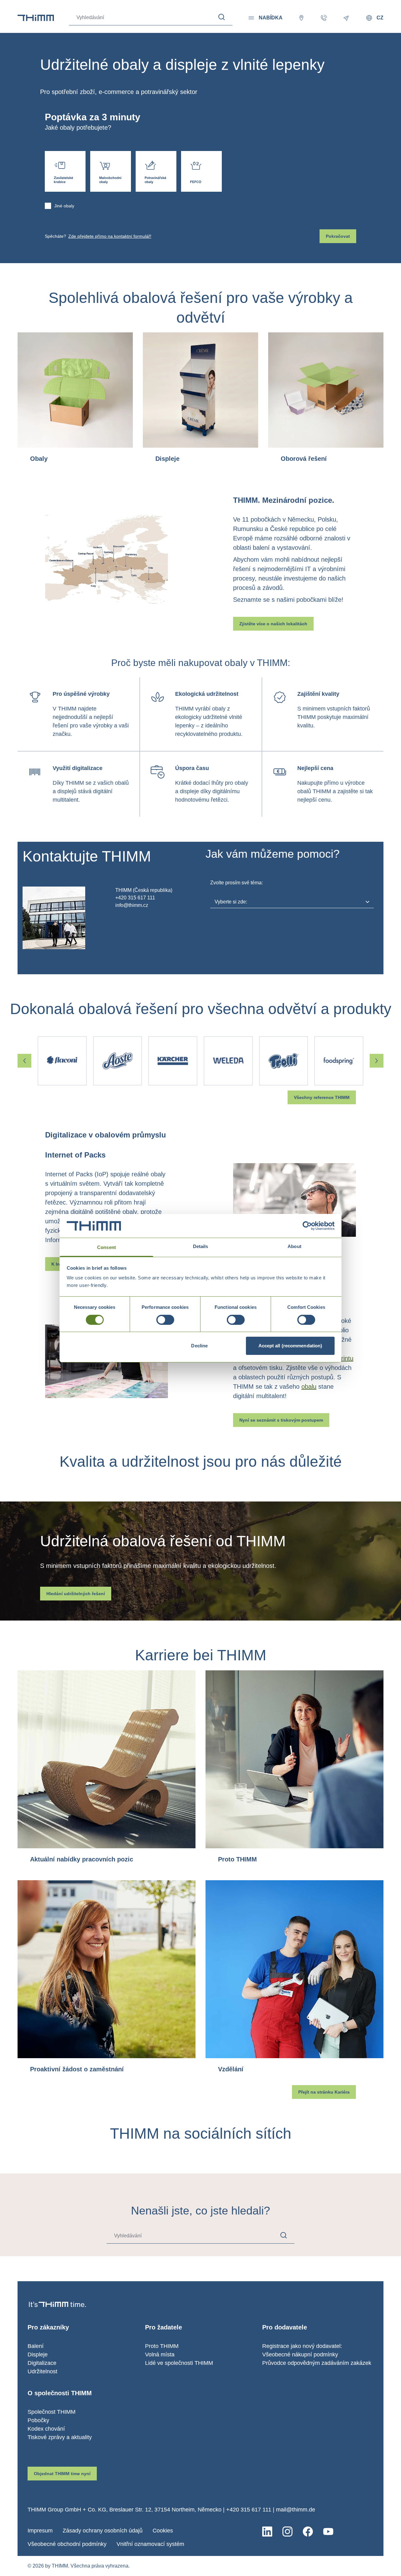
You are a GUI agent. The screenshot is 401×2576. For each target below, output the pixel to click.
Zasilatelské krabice (65, 171)
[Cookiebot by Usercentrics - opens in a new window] (307, 1226)
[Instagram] (287, 2532)
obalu (309, 1387)
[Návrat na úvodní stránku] (36, 18)
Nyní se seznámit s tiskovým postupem (281, 1420)
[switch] (165, 1320)
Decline (199, 1346)
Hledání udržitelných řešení (76, 1594)
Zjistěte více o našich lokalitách (273, 624)
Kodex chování (46, 2429)
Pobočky (38, 2420)
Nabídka (271, 18)
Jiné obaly (64, 206)
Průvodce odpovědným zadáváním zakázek (317, 2363)
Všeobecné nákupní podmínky (300, 2355)
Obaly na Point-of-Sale (111, 171)
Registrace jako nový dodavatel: (302, 2346)
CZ (380, 18)
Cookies (163, 2531)
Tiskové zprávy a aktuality (60, 2437)
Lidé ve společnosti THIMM (179, 2363)
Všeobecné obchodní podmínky (67, 2544)
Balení (36, 2346)
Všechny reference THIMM (322, 1097)
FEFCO (201, 171)
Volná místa (160, 2355)
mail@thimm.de (296, 2510)
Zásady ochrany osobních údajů (103, 2531)
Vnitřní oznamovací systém (150, 2544)
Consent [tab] (107, 1247)
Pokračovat (338, 236)
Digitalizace (42, 2363)
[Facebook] (308, 2532)
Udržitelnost (42, 2371)
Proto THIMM (162, 2346)
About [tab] (294, 1246)
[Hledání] (222, 17)
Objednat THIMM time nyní (62, 2474)
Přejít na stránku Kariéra (324, 2092)
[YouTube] (328, 2532)
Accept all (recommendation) (290, 1346)
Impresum (40, 2531)
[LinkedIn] (267, 2532)
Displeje (38, 2355)
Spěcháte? (98, 236)
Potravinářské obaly (156, 171)
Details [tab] (201, 1246)
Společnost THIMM (52, 2412)
